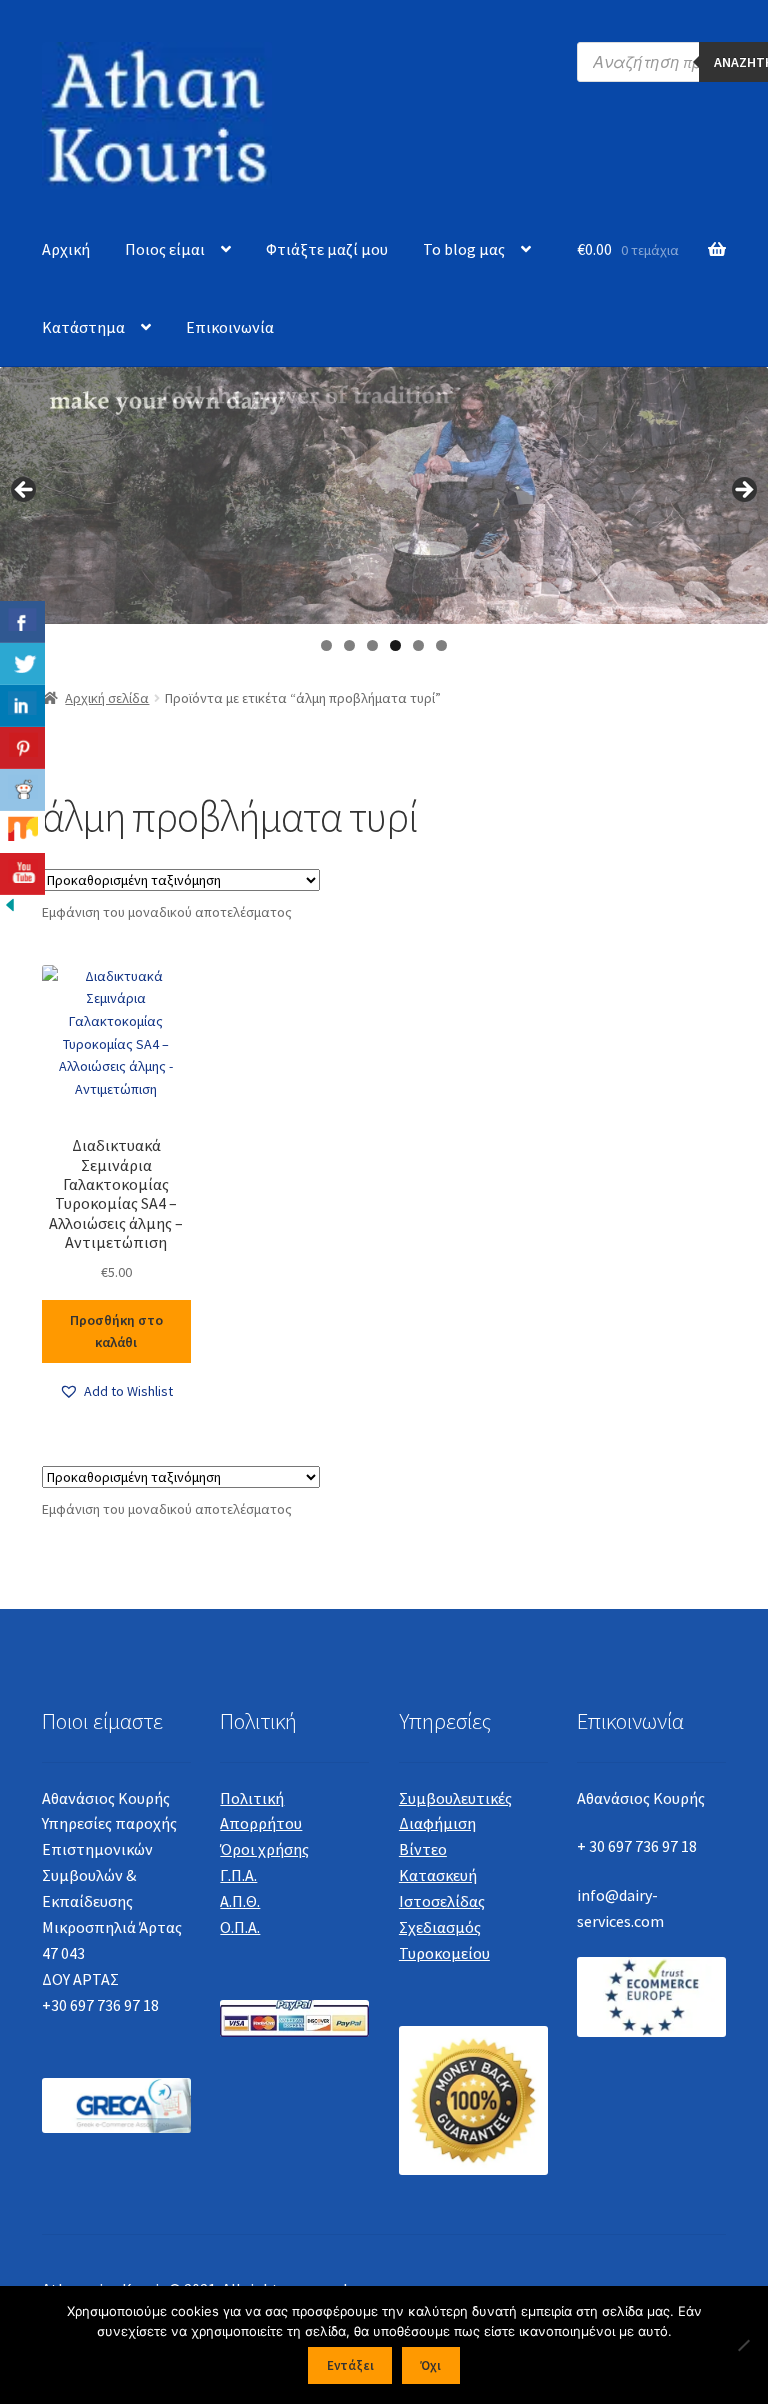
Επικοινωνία (230, 327)
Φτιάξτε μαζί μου (327, 249)
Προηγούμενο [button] (25, 491)
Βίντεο (423, 1849)
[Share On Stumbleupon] (22, 832)
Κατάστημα (83, 327)
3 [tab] (372, 645)
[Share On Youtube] (22, 874)
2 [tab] (349, 645)
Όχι (430, 2365)
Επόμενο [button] (743, 491)
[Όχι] (743, 2345)
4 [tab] (395, 645)
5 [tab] (418, 645)
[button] (116, 1391)
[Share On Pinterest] (22, 748)
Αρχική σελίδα (107, 698)
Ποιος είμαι (165, 249)
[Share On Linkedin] (22, 706)
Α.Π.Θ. (240, 1901)
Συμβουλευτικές (455, 1798)
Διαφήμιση (437, 1823)
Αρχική (66, 249)
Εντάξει (350, 2365)
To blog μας (464, 249)
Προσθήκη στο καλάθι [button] (116, 1331)
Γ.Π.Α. (238, 1875)
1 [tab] (326, 645)
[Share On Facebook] (22, 622)
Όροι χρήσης (264, 1849)
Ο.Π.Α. (240, 1927)
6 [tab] (441, 645)
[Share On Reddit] (22, 790)
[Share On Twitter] (22, 664)
